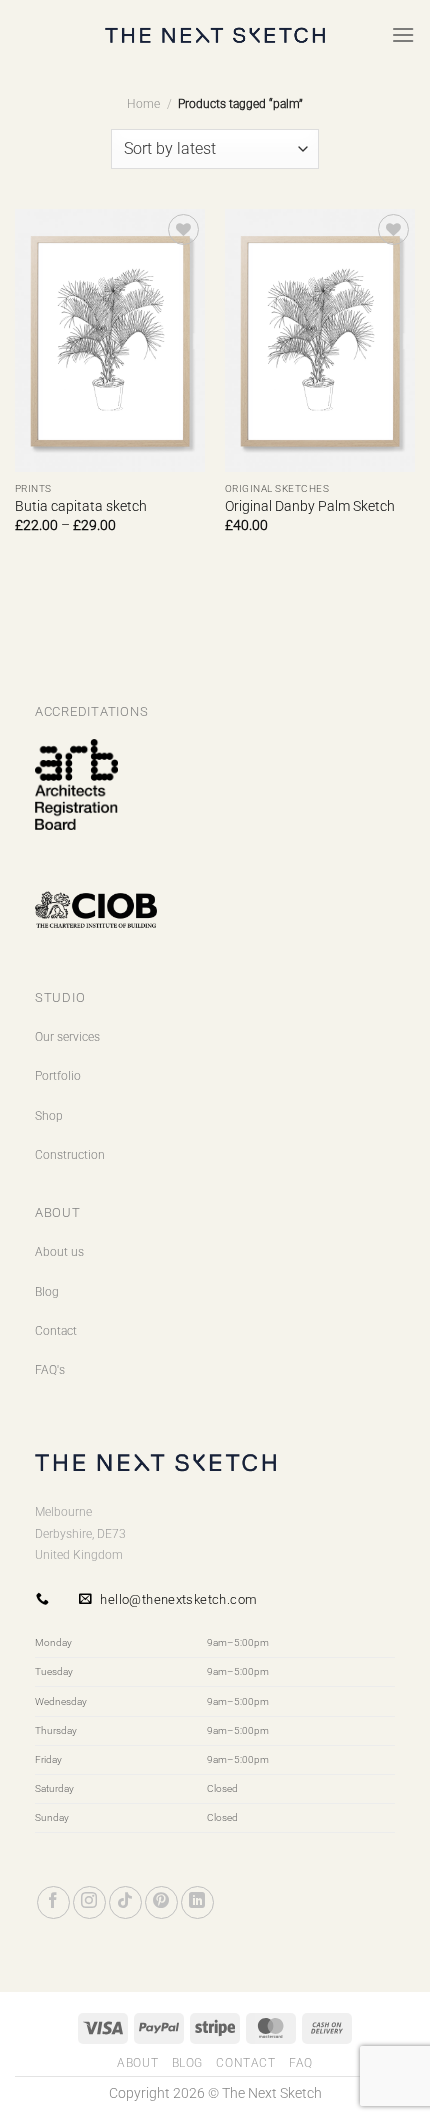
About (137, 2063)
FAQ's (50, 1370)
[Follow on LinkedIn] (197, 1902)
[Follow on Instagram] (89, 1902)
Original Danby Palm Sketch (310, 506)
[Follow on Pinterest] (161, 1902)
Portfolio (58, 1076)
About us (59, 1252)
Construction (70, 1155)
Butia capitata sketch (81, 506)
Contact (56, 1331)
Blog (47, 1292)
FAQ (301, 2063)
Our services (67, 1037)
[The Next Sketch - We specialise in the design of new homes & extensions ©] (215, 35)
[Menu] (403, 34)
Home (143, 104)
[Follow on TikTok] (125, 1902)
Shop (49, 1116)
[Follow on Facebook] (53, 1902)
